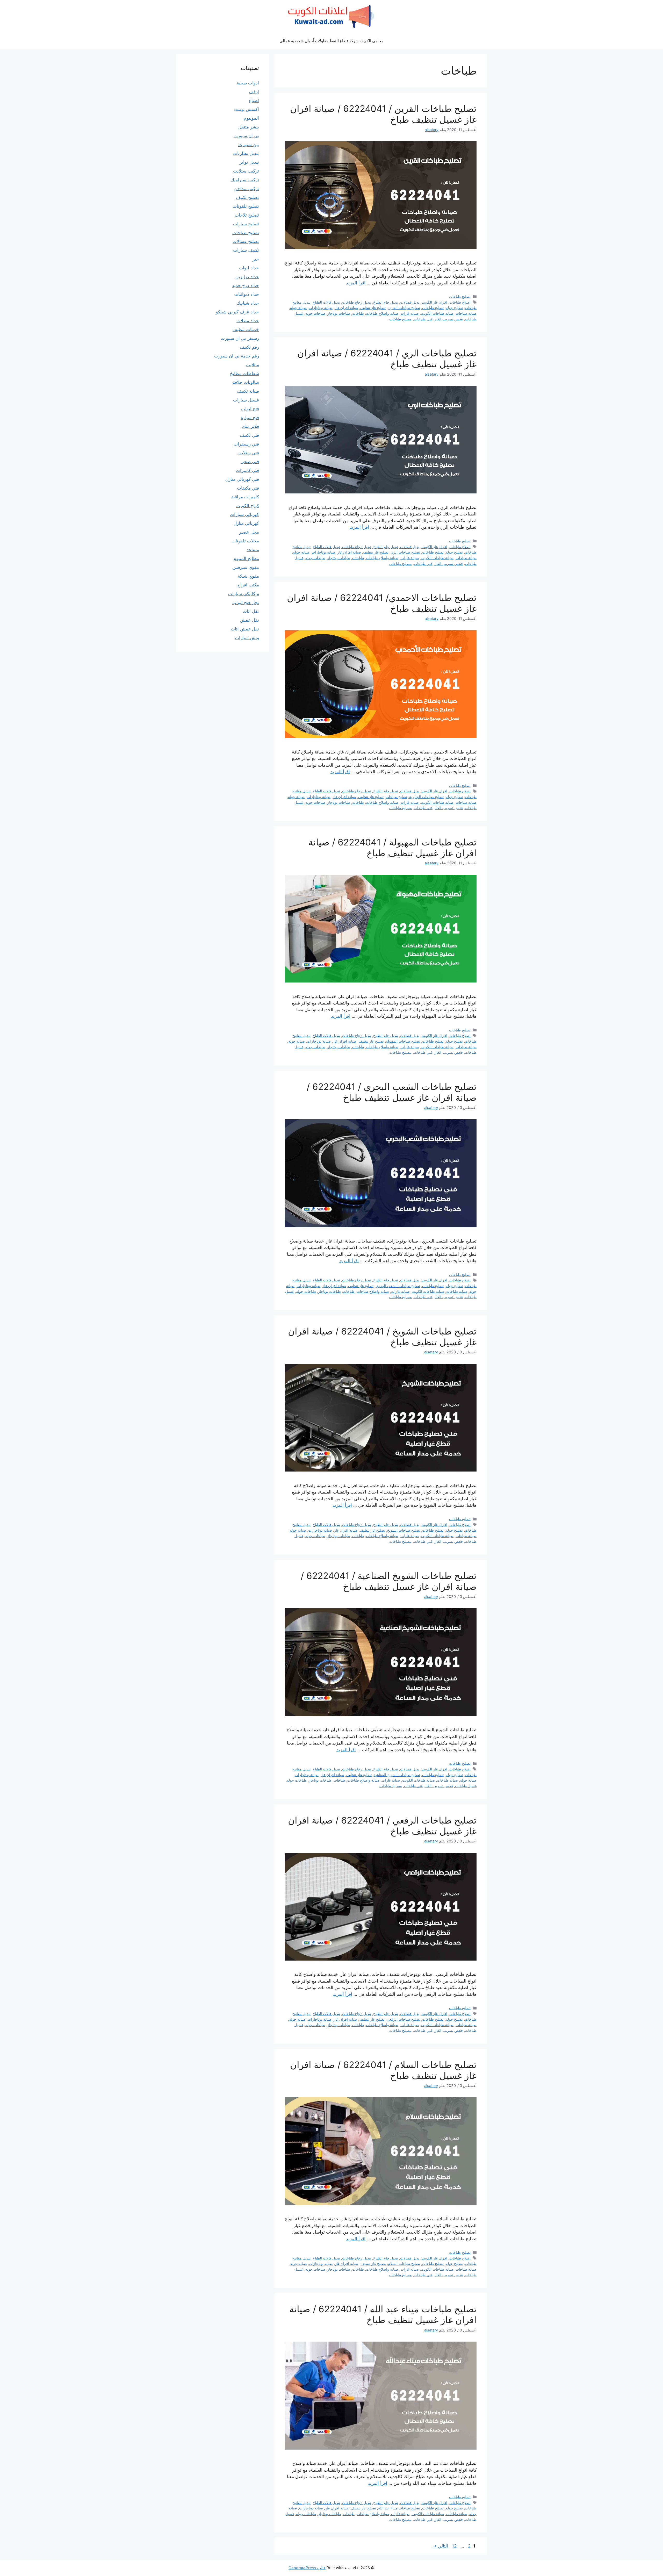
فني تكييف (249, 435)
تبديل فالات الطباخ (326, 302)
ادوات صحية (248, 83)
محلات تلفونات (245, 541)
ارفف (254, 92)
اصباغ (254, 101)
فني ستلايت (248, 453)
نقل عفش (250, 620)
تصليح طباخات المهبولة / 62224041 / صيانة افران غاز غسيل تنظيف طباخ (392, 848)
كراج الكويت (248, 506)
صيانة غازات (410, 313)
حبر (256, 259)
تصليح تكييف (247, 197)
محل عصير (249, 532)
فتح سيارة (250, 418)
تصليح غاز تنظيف (373, 308)
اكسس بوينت (247, 109)
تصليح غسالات (246, 241)
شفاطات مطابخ (244, 374)
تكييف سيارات (246, 250)
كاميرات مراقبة (245, 497)
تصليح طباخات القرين (404, 308)
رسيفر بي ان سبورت (240, 338)
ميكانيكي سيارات (244, 594)
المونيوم (251, 118)
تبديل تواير (249, 162)
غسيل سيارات (246, 400)
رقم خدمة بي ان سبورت (237, 356)
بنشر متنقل (249, 127)
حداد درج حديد (246, 285)
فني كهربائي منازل (242, 479)
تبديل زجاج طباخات (357, 302)
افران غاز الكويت (434, 302)
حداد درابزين (247, 277)
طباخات (358, 313)
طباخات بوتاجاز (339, 313)
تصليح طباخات (460, 296)
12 (454, 2546)
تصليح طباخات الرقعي (403, 2019)
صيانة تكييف (248, 391)
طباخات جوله (315, 313)
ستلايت (252, 365)
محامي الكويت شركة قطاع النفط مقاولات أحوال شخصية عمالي (331, 41)
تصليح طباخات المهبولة (403, 1041)
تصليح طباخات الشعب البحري (398, 1286)
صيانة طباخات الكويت (437, 313)
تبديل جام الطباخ (386, 302)
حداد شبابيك (248, 303)
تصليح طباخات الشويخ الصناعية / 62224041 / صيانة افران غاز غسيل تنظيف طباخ (389, 1581)
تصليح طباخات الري (405, 552)
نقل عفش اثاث (245, 629)
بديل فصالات (410, 302)
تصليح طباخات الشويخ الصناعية (397, 1775)
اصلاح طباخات (460, 302)
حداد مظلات (248, 321)
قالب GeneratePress (307, 2568)
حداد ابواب (249, 268)
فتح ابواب (250, 409)
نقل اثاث (251, 611)
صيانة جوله (298, 308)
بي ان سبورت (246, 136)
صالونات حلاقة (246, 382)
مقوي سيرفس (246, 567)
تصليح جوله (454, 308)
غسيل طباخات (466, 1786)
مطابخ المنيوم (246, 558)
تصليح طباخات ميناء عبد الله (399, 2508)
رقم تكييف (249, 347)
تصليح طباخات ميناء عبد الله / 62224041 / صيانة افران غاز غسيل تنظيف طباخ (383, 2314)
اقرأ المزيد (356, 283)
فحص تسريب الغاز (449, 319)
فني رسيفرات (246, 444)
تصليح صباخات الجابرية (426, 797)
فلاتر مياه (251, 426)
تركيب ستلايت (246, 171)
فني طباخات (423, 319)
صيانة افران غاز (346, 308)
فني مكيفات (248, 488)
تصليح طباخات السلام (404, 2263)
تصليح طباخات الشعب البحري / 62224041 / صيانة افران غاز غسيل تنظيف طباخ (392, 1092)
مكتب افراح (248, 585)
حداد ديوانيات (247, 294)
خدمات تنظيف (246, 329)
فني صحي (250, 462)
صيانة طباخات (466, 313)
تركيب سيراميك (245, 180)
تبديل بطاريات (246, 153)
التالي (440, 2546)
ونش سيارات (247, 638)
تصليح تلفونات (246, 206)
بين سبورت (249, 145)
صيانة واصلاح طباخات (382, 313)
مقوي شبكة (248, 576)
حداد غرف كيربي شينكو (237, 312)
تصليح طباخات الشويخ (404, 1530)
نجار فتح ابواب (246, 602)
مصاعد (253, 550)
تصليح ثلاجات (247, 215)
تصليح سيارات (246, 224)
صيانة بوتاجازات (321, 308)
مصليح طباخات (401, 319)
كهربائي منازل (246, 523)
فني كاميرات (247, 470)
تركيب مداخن (247, 189)
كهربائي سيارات (244, 514)
